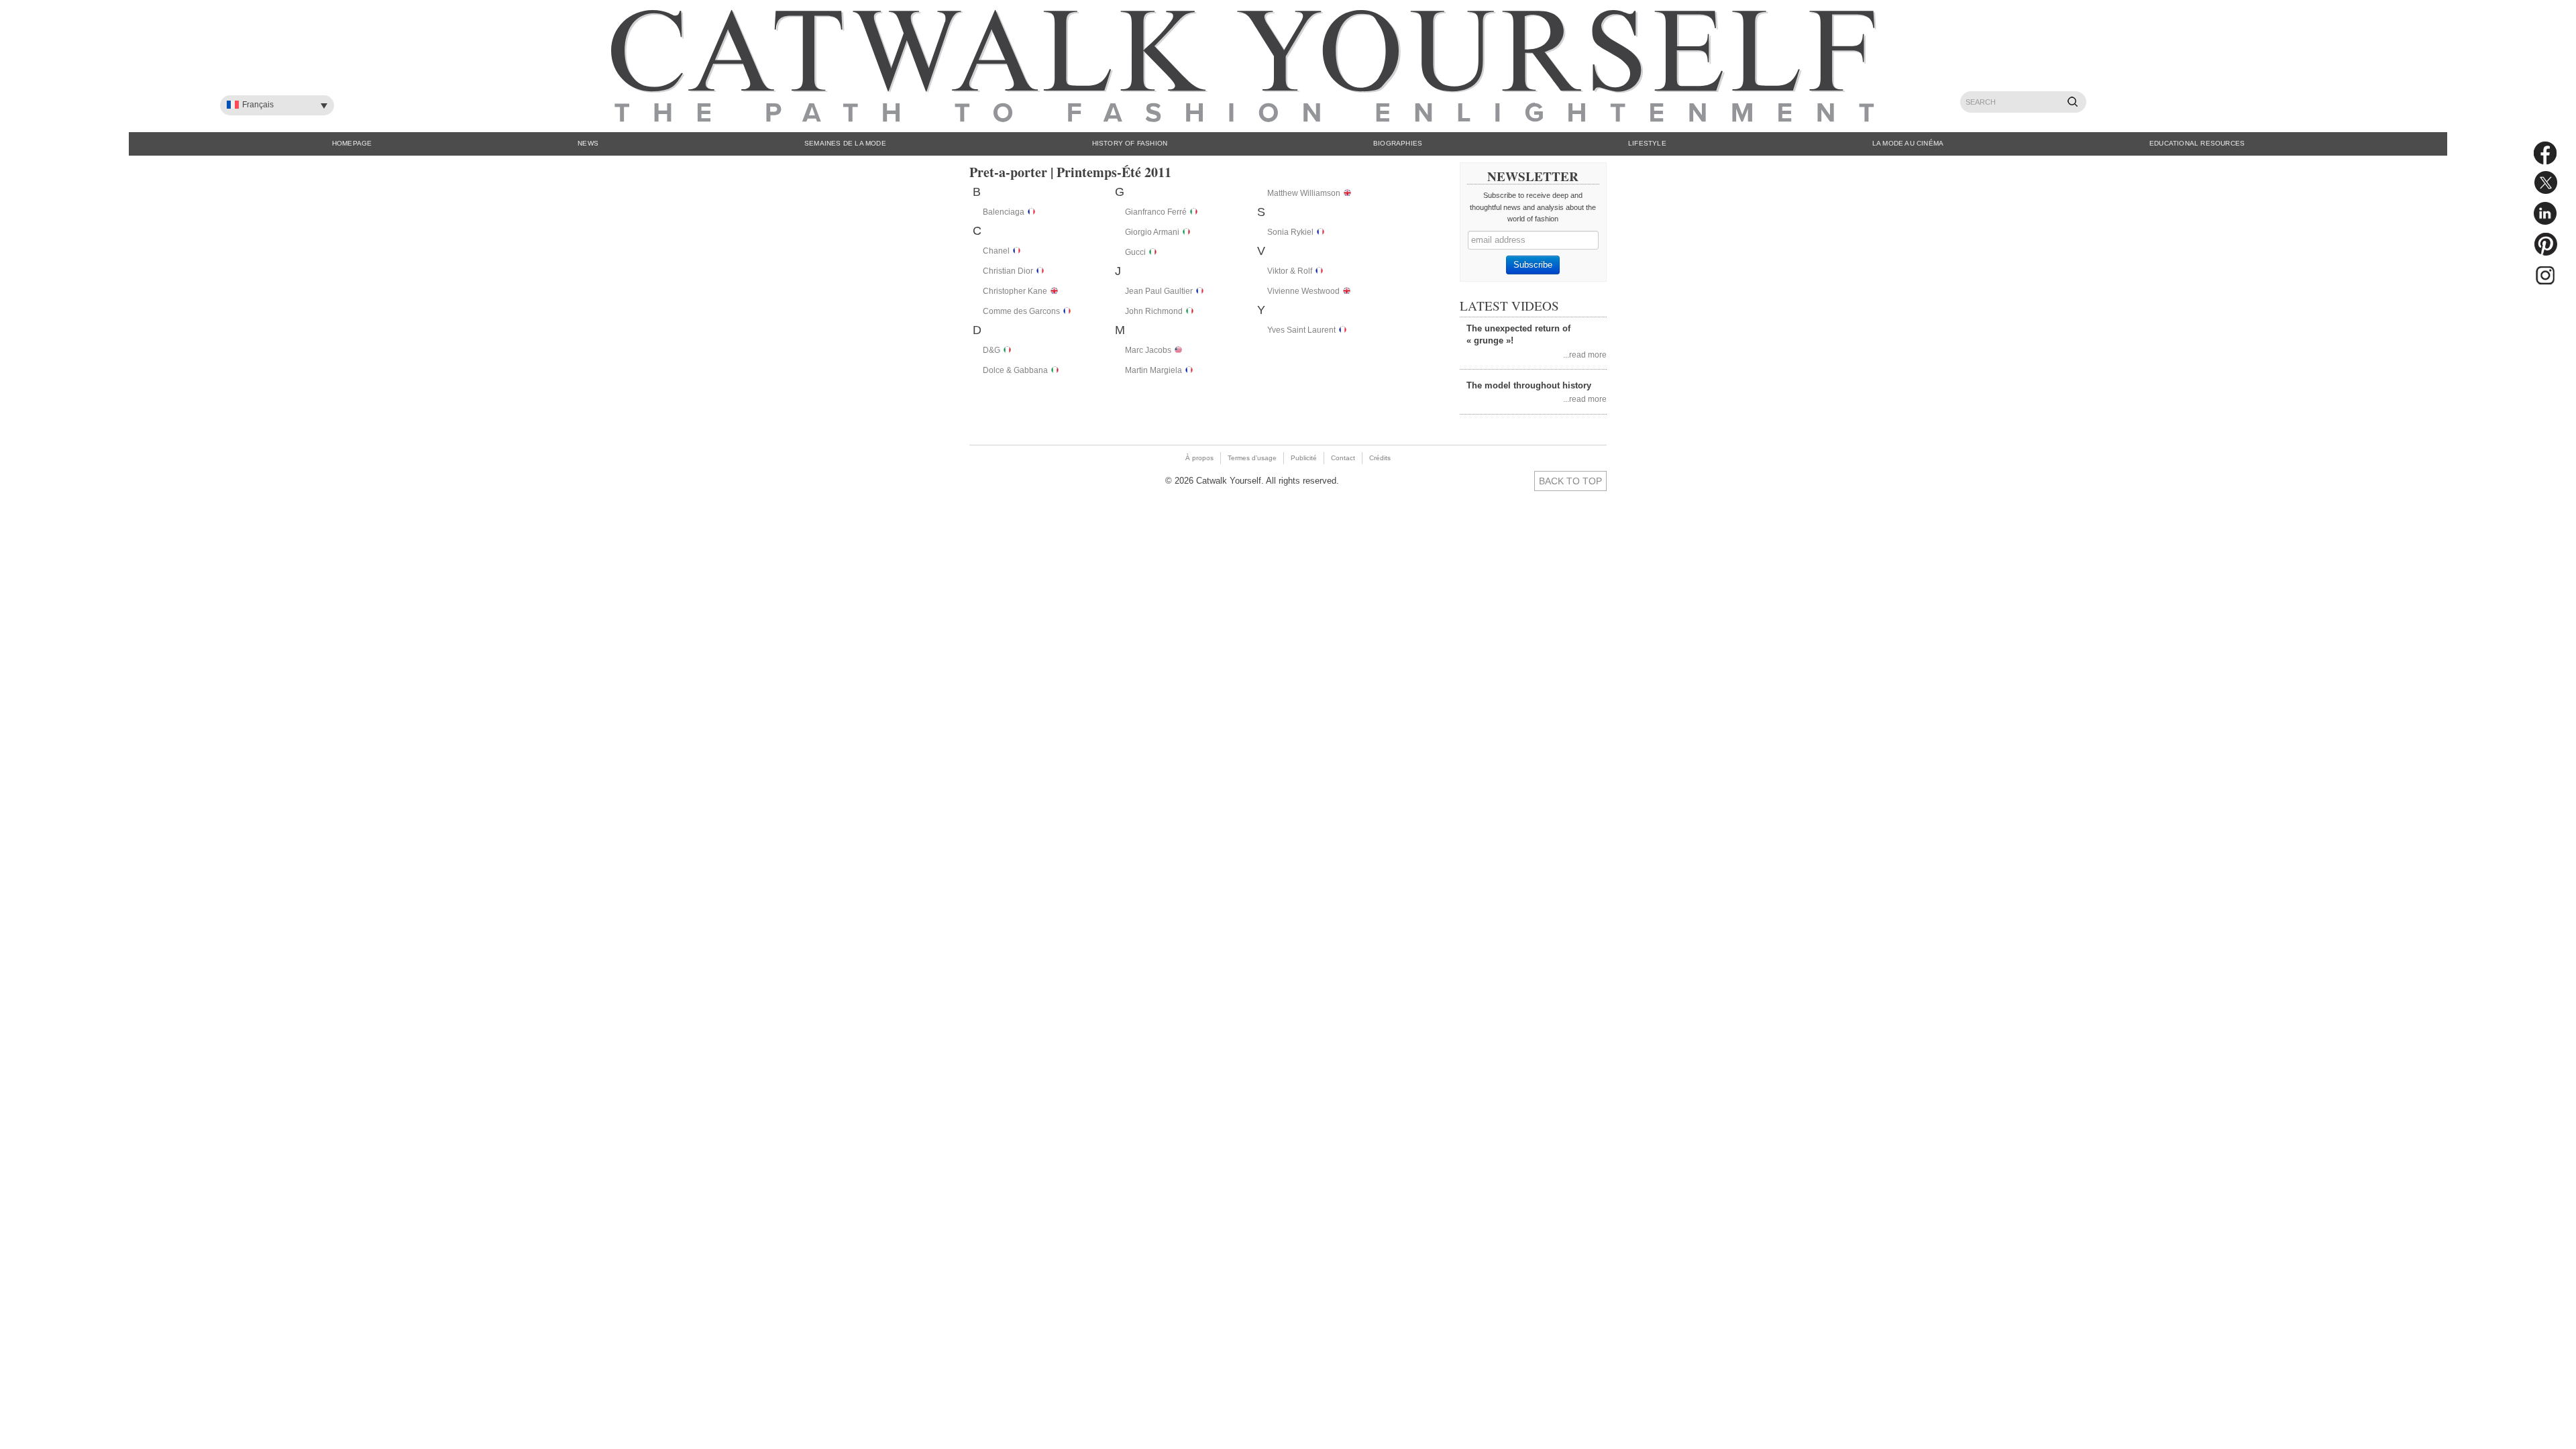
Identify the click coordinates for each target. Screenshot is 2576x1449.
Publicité (1304, 458)
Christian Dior (1008, 271)
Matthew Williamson (1304, 193)
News (588, 143)
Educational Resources (2197, 143)
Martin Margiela (1153, 370)
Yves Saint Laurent (1301, 330)
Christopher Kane (1015, 291)
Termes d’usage (1252, 458)
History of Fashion (1130, 143)
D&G (991, 350)
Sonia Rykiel (1290, 232)
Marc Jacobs (1148, 350)
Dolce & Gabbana (1015, 370)
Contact (1343, 458)
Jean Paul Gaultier (1159, 291)
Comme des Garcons (1021, 311)
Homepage (352, 143)
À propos (1199, 458)
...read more (1585, 355)
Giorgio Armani (1152, 232)
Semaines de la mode (845, 143)
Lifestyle (1647, 143)
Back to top (1570, 481)
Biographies (1398, 143)
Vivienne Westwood (1303, 291)
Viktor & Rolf (1290, 271)
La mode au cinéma (1908, 143)
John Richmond (1154, 311)
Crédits (1380, 458)
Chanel (996, 251)
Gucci (1135, 252)
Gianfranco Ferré (1156, 212)
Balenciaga (1004, 212)
